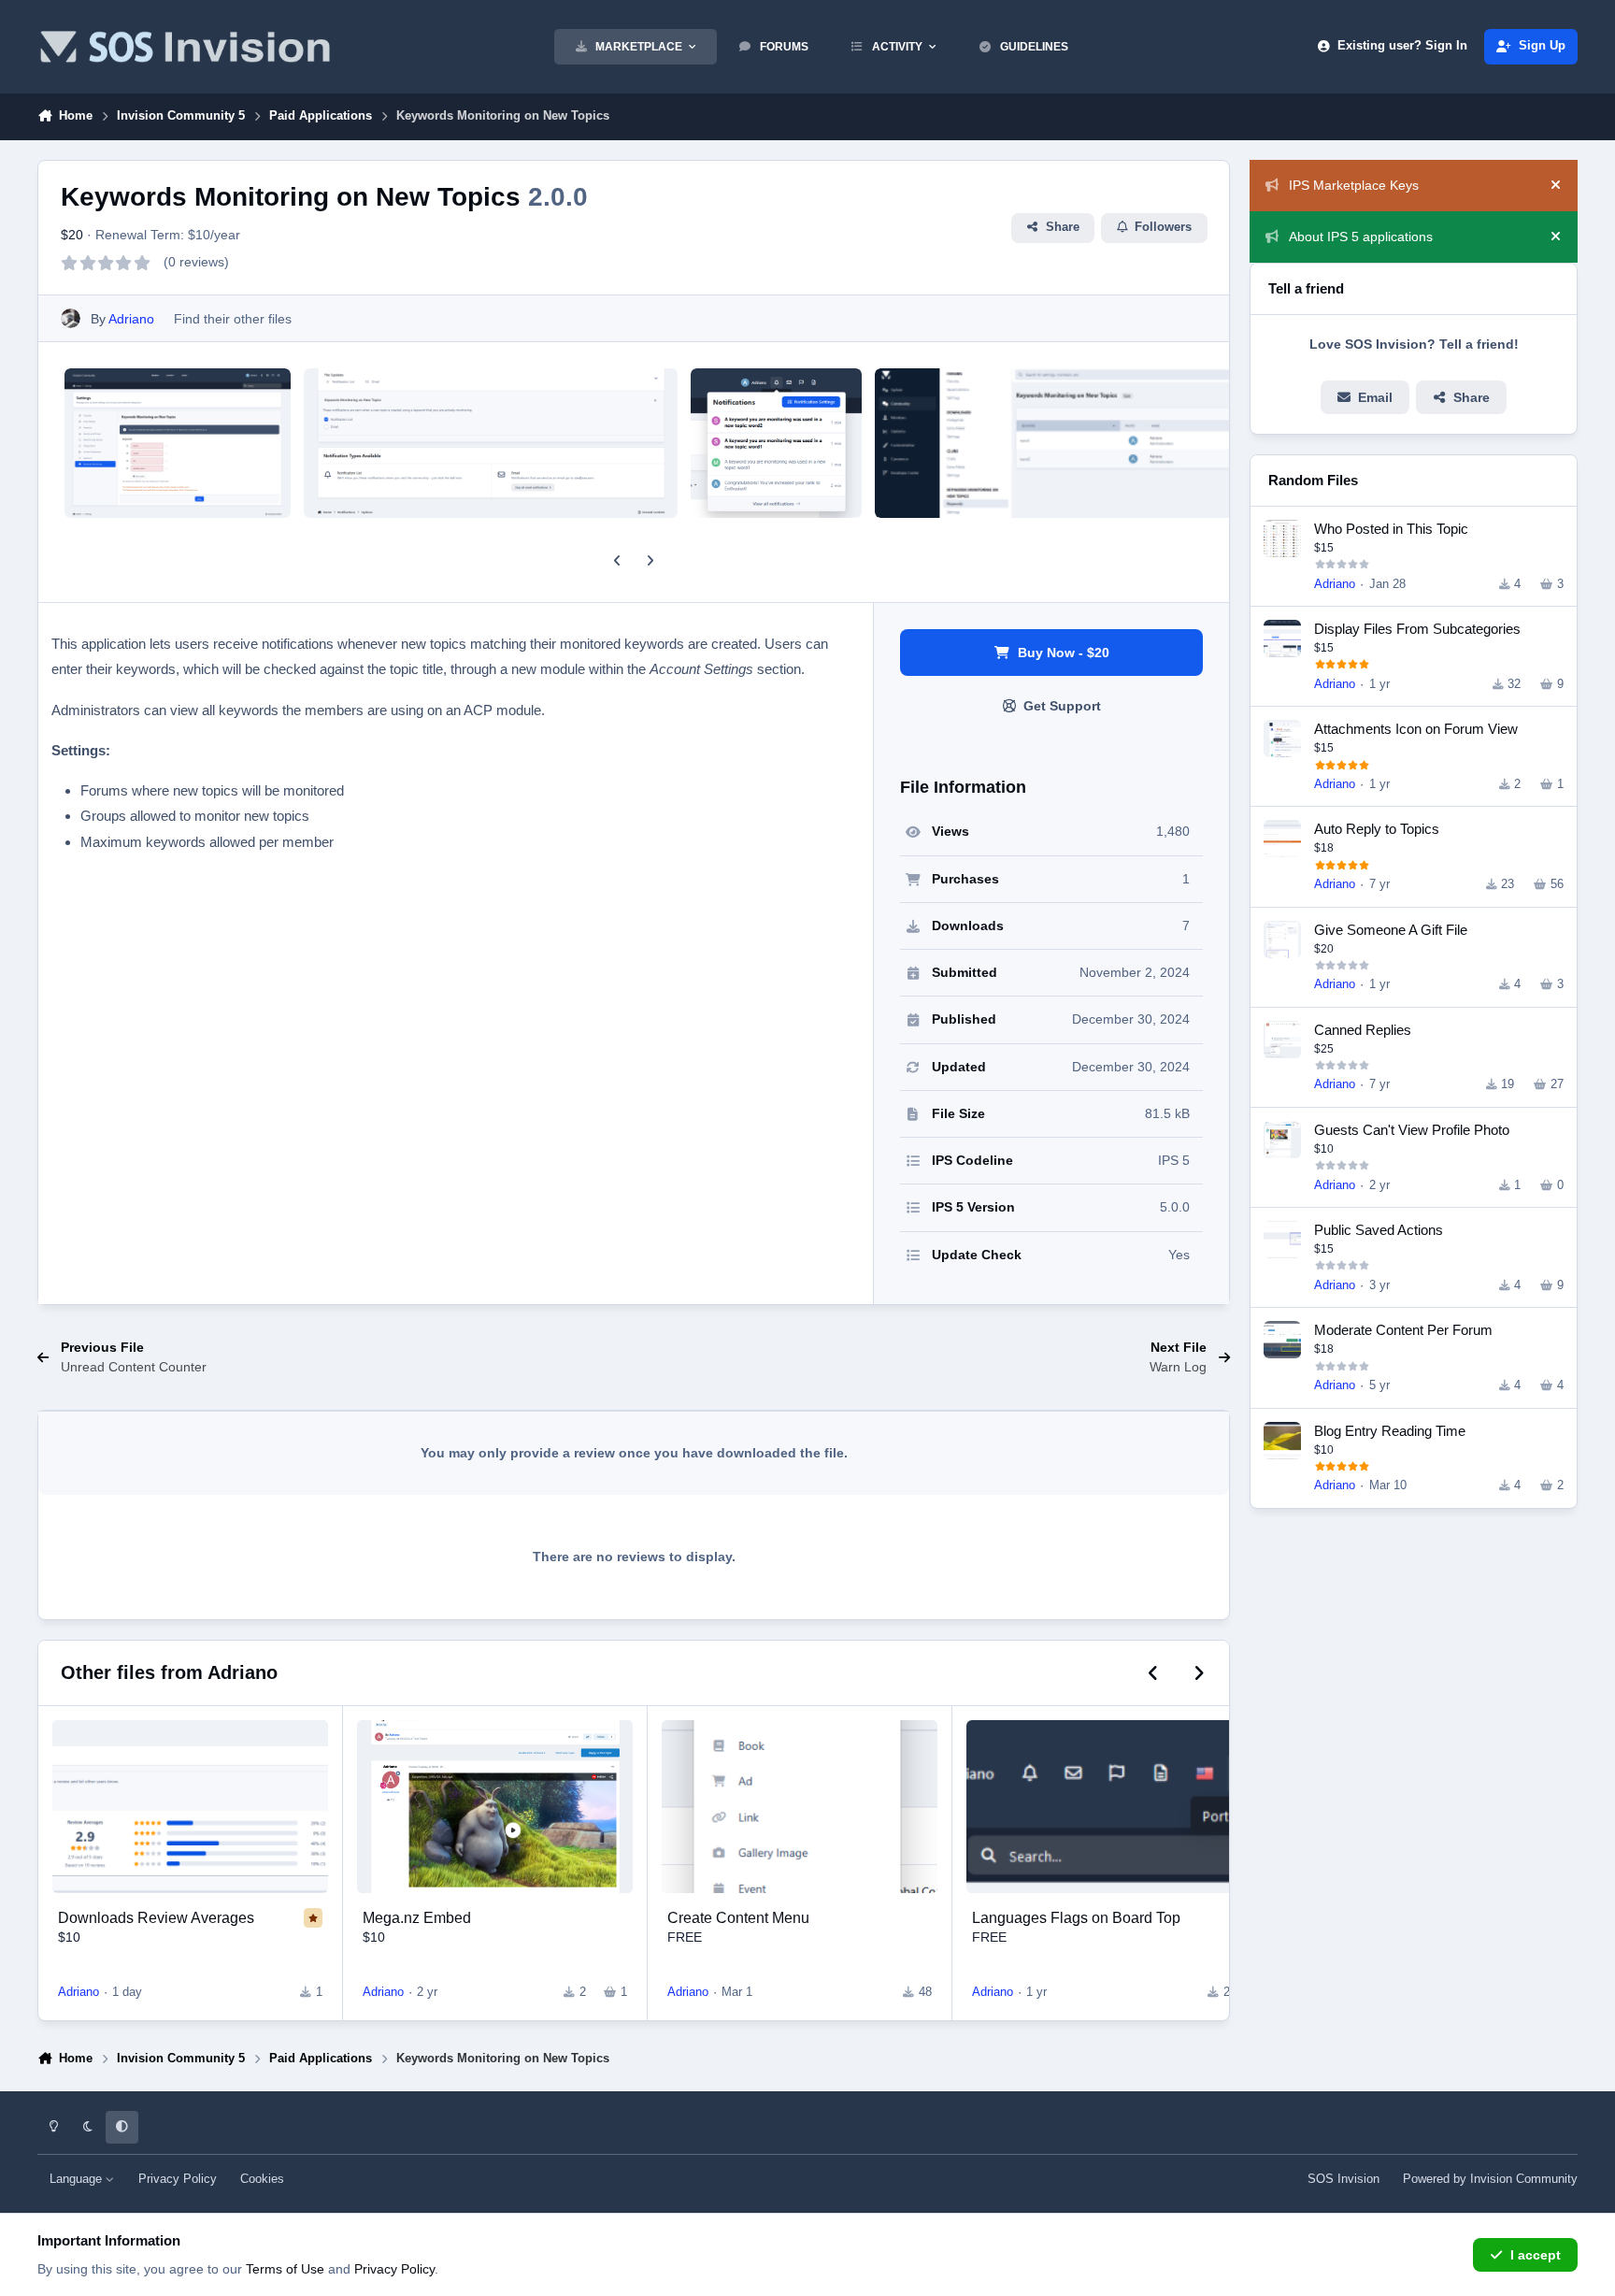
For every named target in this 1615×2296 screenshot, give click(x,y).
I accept (1536, 2255)
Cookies (262, 2179)
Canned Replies (1363, 1030)
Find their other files (233, 319)
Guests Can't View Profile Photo (1412, 1130)
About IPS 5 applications (1361, 237)
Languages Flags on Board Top (1076, 1917)
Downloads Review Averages (156, 1917)
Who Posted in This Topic (1391, 529)
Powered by (1490, 2179)
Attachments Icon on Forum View (1416, 729)
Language (78, 2179)
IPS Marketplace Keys (1354, 185)
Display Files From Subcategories (1417, 629)
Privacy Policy (178, 2179)
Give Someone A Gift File (1391, 930)
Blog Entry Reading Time (1390, 1431)
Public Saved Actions (1379, 1230)
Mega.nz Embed (417, 1917)
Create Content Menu (738, 1917)
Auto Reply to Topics (1377, 829)
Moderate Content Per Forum (1403, 1330)
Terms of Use (285, 2269)
